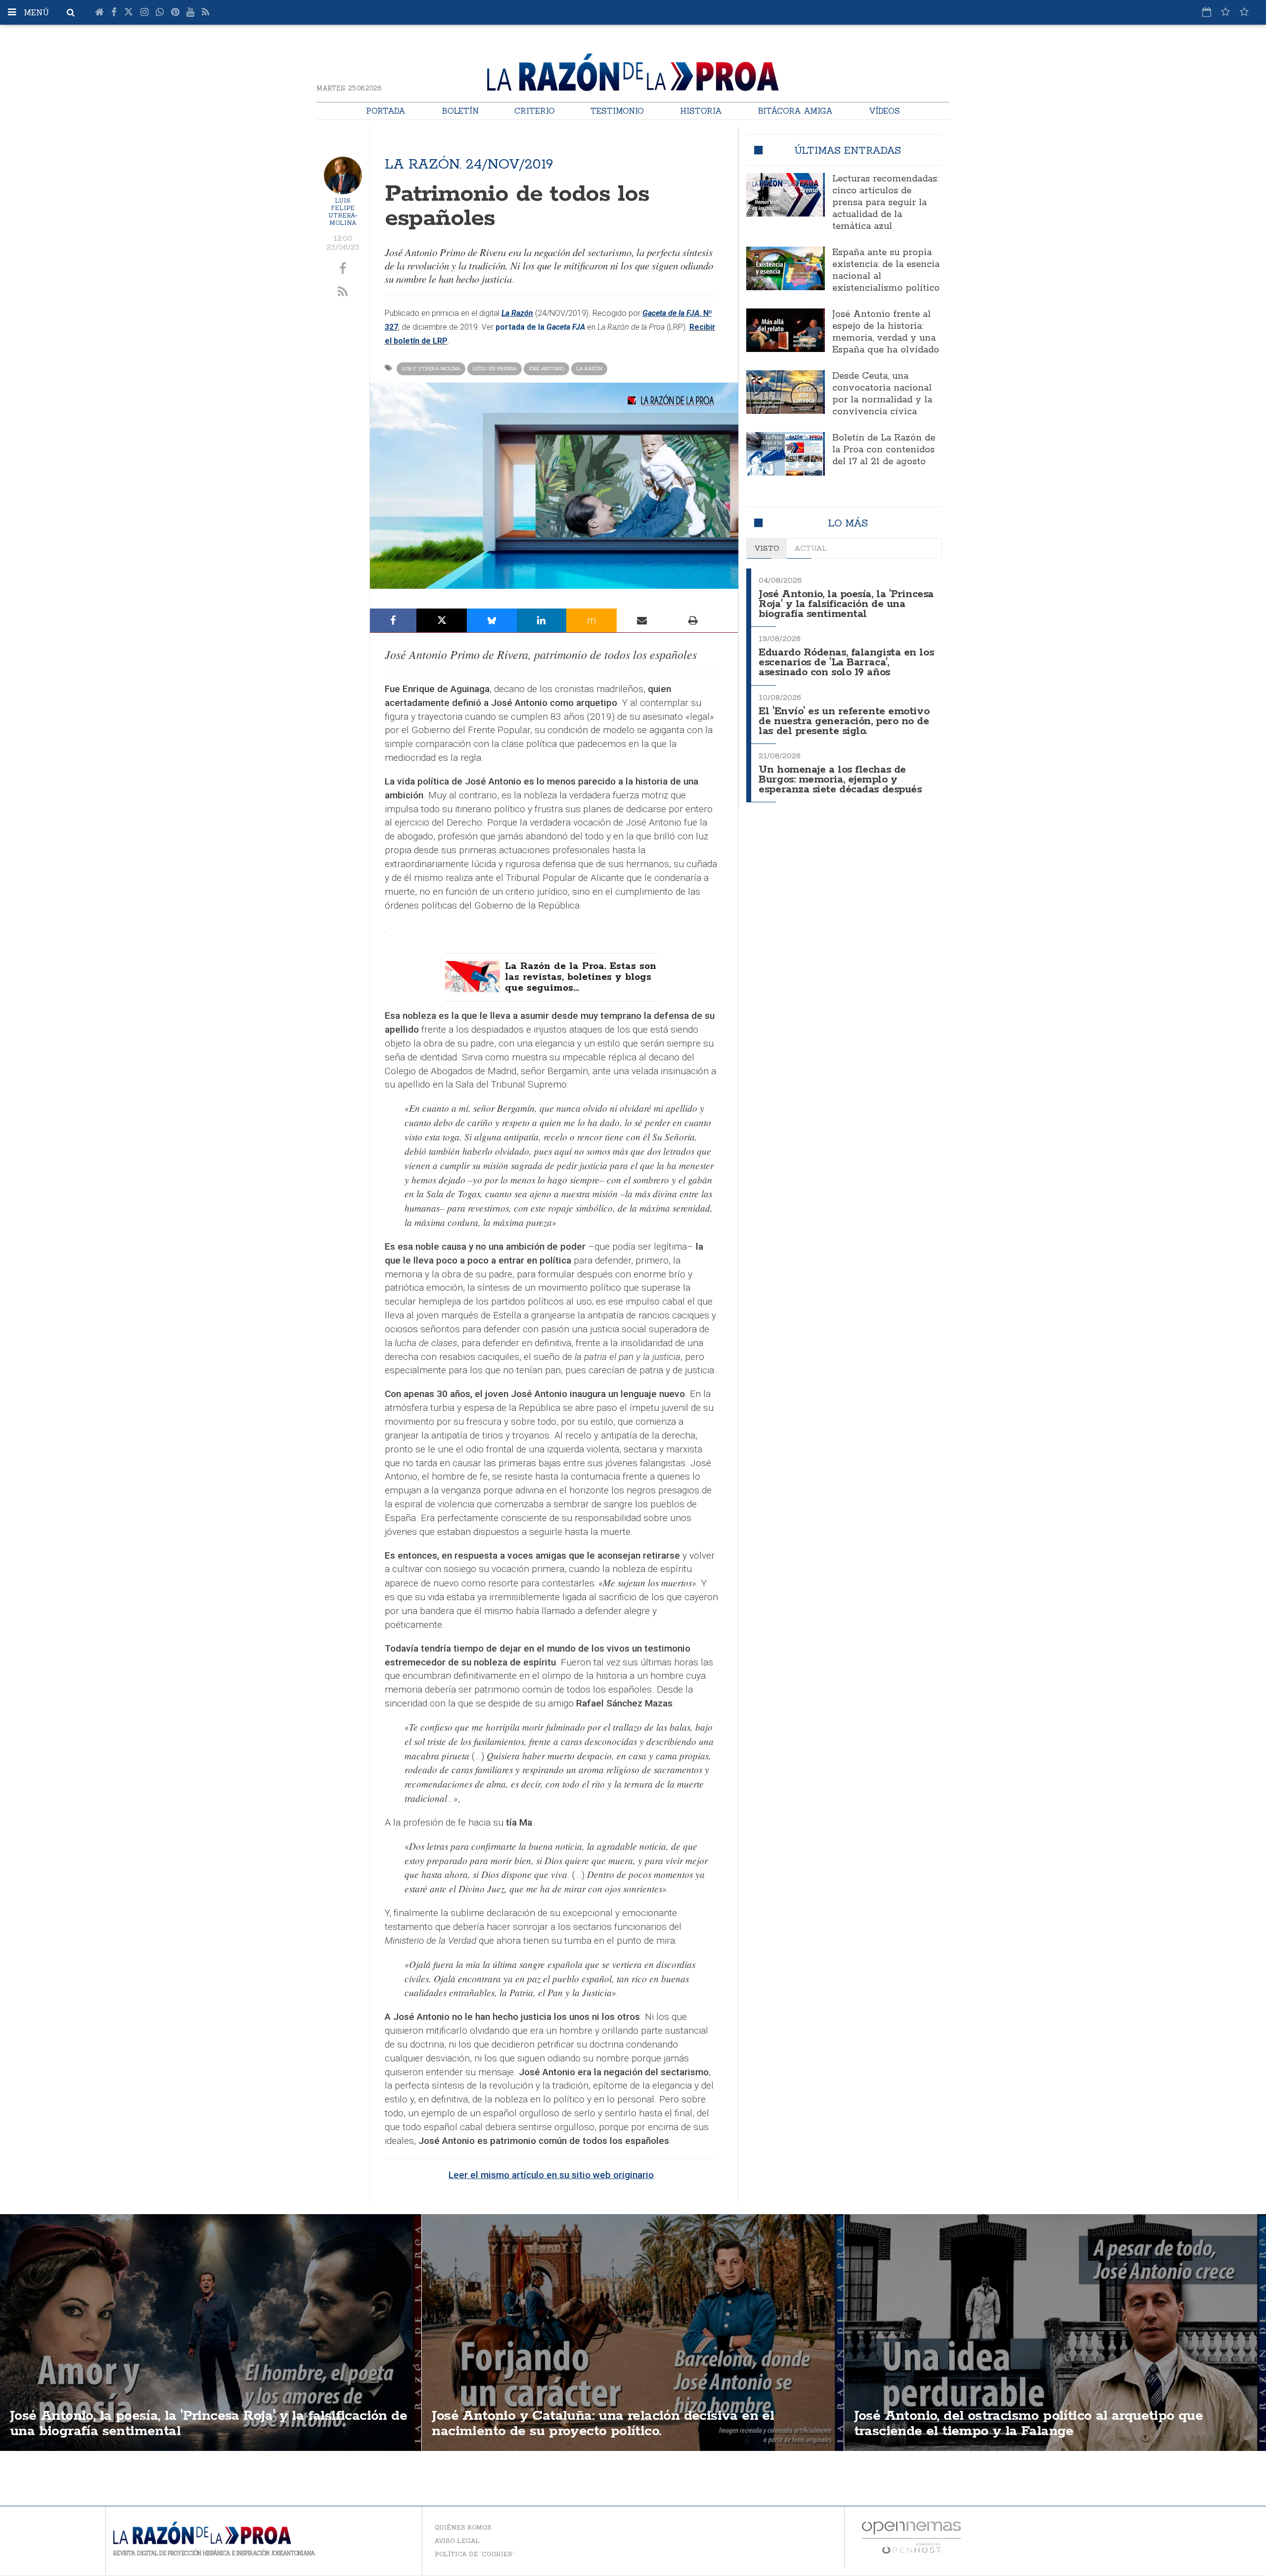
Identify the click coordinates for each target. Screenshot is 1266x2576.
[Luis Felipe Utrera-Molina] (343, 176)
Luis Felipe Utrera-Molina (343, 212)
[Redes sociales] (1225, 12)
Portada (386, 111)
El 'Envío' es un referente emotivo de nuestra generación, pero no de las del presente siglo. (844, 721)
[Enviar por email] (642, 620)
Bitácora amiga (795, 111)
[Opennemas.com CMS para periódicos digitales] (911, 2537)
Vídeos (884, 111)
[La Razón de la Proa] (633, 70)
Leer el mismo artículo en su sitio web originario (551, 2175)
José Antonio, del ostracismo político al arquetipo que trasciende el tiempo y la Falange (1029, 2423)
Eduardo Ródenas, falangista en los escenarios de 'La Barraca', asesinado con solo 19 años (846, 663)
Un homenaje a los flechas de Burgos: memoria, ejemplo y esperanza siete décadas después (840, 780)
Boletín (460, 111)
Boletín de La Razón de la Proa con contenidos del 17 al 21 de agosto (884, 450)
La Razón (589, 369)
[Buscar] (71, 12)
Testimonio (617, 111)
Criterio (535, 111)
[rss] (343, 292)
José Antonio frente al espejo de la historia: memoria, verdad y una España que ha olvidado (886, 332)
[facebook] (343, 269)
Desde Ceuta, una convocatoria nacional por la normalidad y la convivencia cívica (882, 394)
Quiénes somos (463, 2527)
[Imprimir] (693, 620)
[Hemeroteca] (1207, 12)
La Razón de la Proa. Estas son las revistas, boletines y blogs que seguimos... (581, 977)
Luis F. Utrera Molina (431, 369)
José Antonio (546, 369)
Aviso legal (457, 2541)
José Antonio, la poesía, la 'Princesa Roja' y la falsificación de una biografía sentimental (846, 604)
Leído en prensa (495, 369)
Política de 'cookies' (474, 2554)
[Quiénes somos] (1244, 12)
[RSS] (205, 12)
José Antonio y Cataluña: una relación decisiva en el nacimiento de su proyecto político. (603, 2423)
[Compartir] (393, 620)
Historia (701, 111)
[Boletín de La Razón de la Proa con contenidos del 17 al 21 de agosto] (785, 454)
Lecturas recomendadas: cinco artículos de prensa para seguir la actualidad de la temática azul (885, 203)
